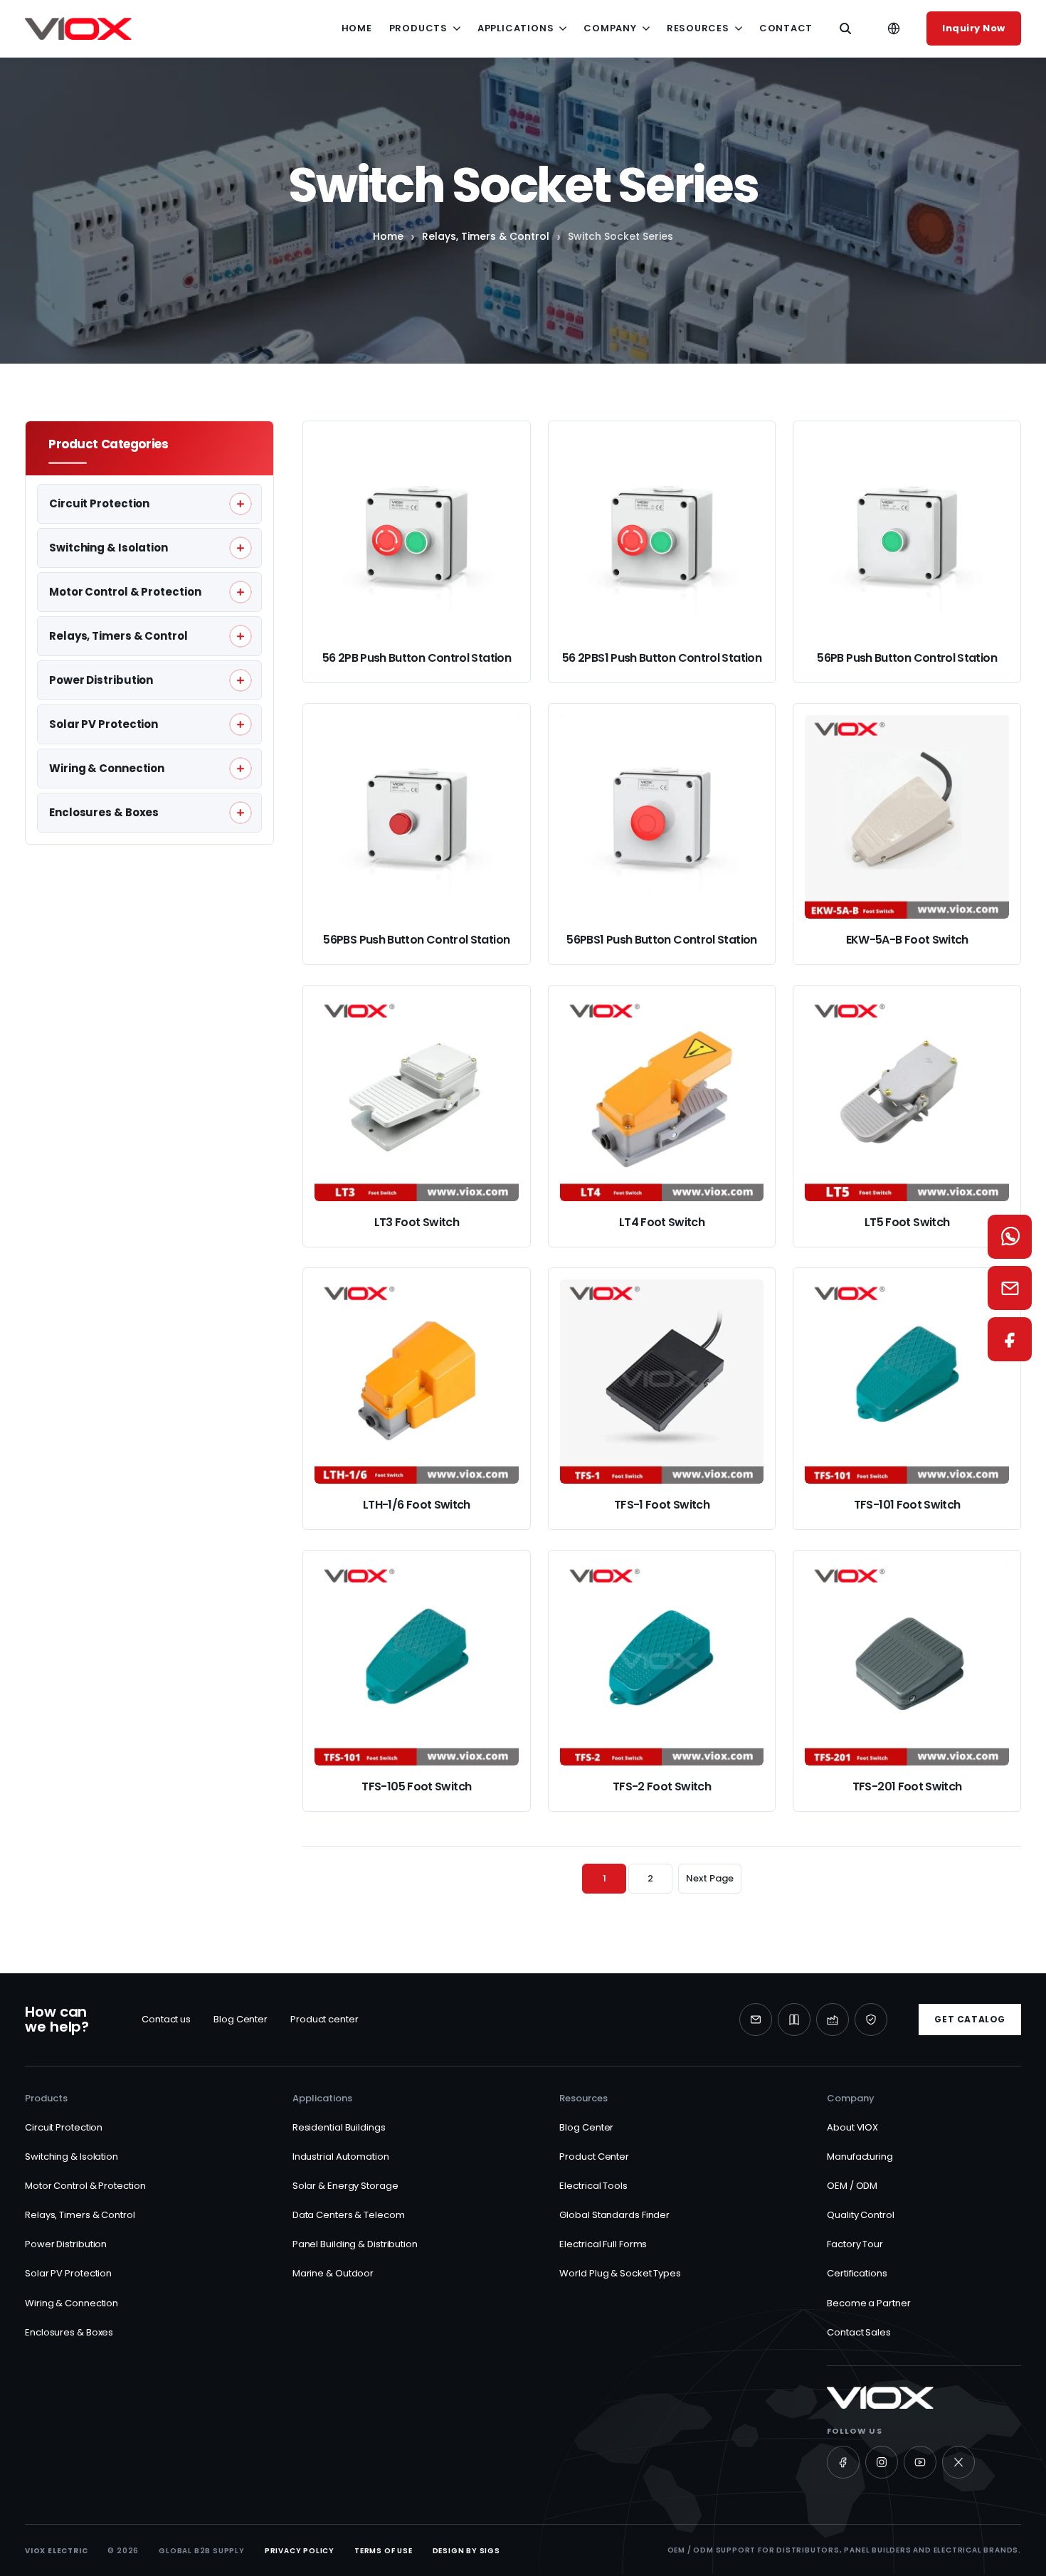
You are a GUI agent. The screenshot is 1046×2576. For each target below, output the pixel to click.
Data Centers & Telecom (349, 2215)
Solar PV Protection (68, 2273)
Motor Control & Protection (85, 2186)
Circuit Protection (64, 2127)
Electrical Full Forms (603, 2244)
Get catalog (970, 2019)
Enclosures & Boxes (69, 2332)
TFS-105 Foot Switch (416, 1786)
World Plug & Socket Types (620, 2273)
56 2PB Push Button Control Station (417, 658)
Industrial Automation (341, 2157)
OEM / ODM (852, 2186)
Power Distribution (66, 2244)
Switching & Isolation (72, 2157)
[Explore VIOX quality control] (871, 2020)
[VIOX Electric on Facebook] (843, 2462)
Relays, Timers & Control (486, 236)
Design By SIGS (466, 2551)
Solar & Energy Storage (345, 2186)
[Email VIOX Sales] (1010, 1288)
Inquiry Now (974, 28)
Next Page (709, 1878)
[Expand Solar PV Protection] (241, 724)
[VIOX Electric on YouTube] (920, 2462)
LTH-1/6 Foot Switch (417, 1505)
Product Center (594, 2157)
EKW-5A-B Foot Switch (907, 940)
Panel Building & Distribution (355, 2244)
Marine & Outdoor (333, 2273)
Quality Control (861, 2215)
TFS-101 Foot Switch (907, 1505)
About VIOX (852, 2127)
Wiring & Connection (72, 2303)
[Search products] (845, 28)
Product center (324, 2019)
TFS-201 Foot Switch (907, 1786)
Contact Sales (859, 2332)
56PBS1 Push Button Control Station (661, 940)
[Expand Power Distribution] (241, 680)
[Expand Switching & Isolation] (241, 548)
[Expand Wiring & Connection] (241, 769)
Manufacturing (860, 2157)
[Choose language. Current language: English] (894, 28)
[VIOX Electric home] (78, 28)
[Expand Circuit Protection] (241, 504)
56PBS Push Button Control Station (416, 940)
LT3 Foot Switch (417, 1222)
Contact (786, 28)
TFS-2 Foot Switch (662, 1786)
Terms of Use (384, 2551)
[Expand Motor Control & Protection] (241, 592)
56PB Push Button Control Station (907, 658)
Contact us (166, 2019)
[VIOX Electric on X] (958, 2462)
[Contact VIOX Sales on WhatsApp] (1010, 1237)
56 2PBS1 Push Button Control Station (662, 658)
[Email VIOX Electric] (756, 2020)
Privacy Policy (300, 2551)
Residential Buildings (339, 2127)
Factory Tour (855, 2244)
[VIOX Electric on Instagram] (882, 2462)
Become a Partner (868, 2303)
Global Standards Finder (614, 2215)
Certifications (857, 2273)
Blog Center (241, 2019)
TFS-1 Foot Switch (662, 1505)
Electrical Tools (593, 2186)
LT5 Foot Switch (907, 1222)
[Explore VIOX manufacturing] (833, 2020)
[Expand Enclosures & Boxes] (241, 813)
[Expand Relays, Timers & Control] (241, 636)
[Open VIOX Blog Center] (794, 2020)
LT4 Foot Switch (662, 1222)
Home (357, 28)
